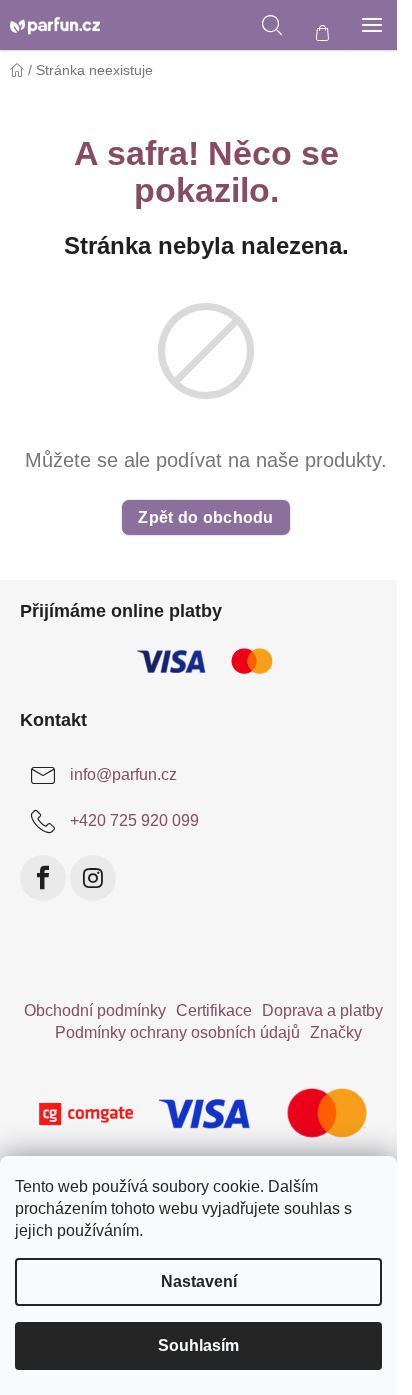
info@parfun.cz (123, 774)
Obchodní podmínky (95, 1010)
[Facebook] (43, 878)
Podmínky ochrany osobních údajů (177, 1032)
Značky (336, 1032)
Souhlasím (198, 1345)
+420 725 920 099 (134, 820)
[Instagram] (93, 878)
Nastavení (199, 1281)
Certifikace (214, 1010)
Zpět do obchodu (206, 517)
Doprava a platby (322, 1010)
